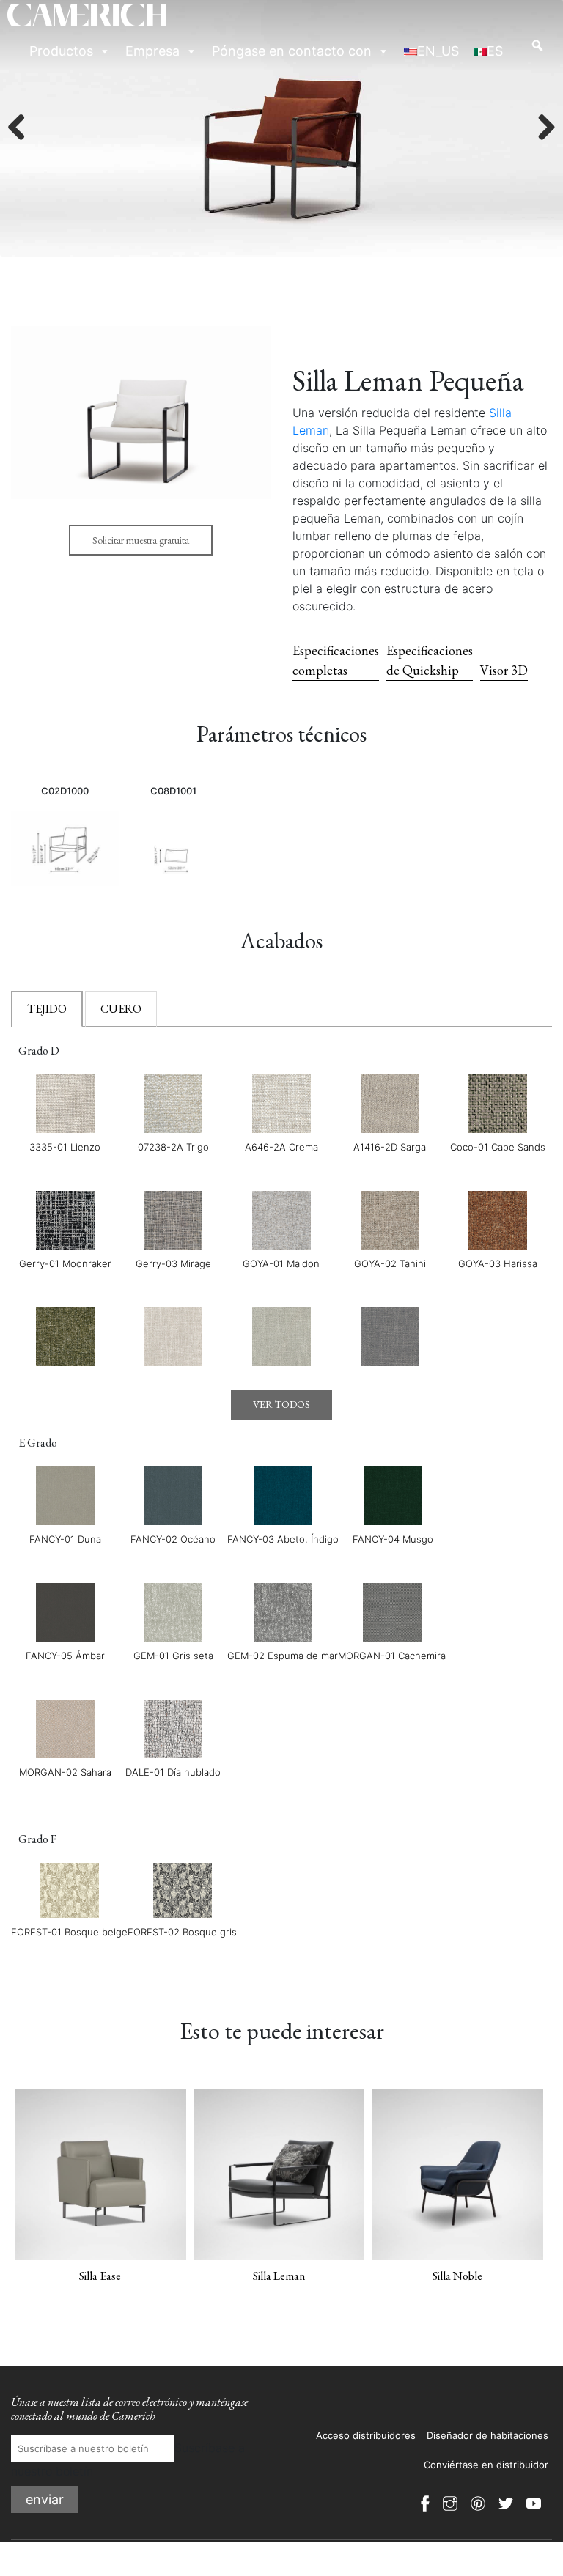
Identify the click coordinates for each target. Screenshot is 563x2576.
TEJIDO (47, 1009)
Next (541, 128)
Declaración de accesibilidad (498, 2569)
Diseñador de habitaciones (487, 2435)
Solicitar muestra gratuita (141, 540)
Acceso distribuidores (366, 2435)
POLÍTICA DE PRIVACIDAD (491, 2554)
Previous (22, 128)
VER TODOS (281, 1404)
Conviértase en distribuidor (486, 2465)
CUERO (121, 1009)
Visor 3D (504, 670)
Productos (61, 51)
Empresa (152, 51)
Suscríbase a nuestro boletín (128, 2460)
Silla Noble (457, 2276)
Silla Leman (279, 2276)
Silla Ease (100, 2276)
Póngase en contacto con (292, 51)
